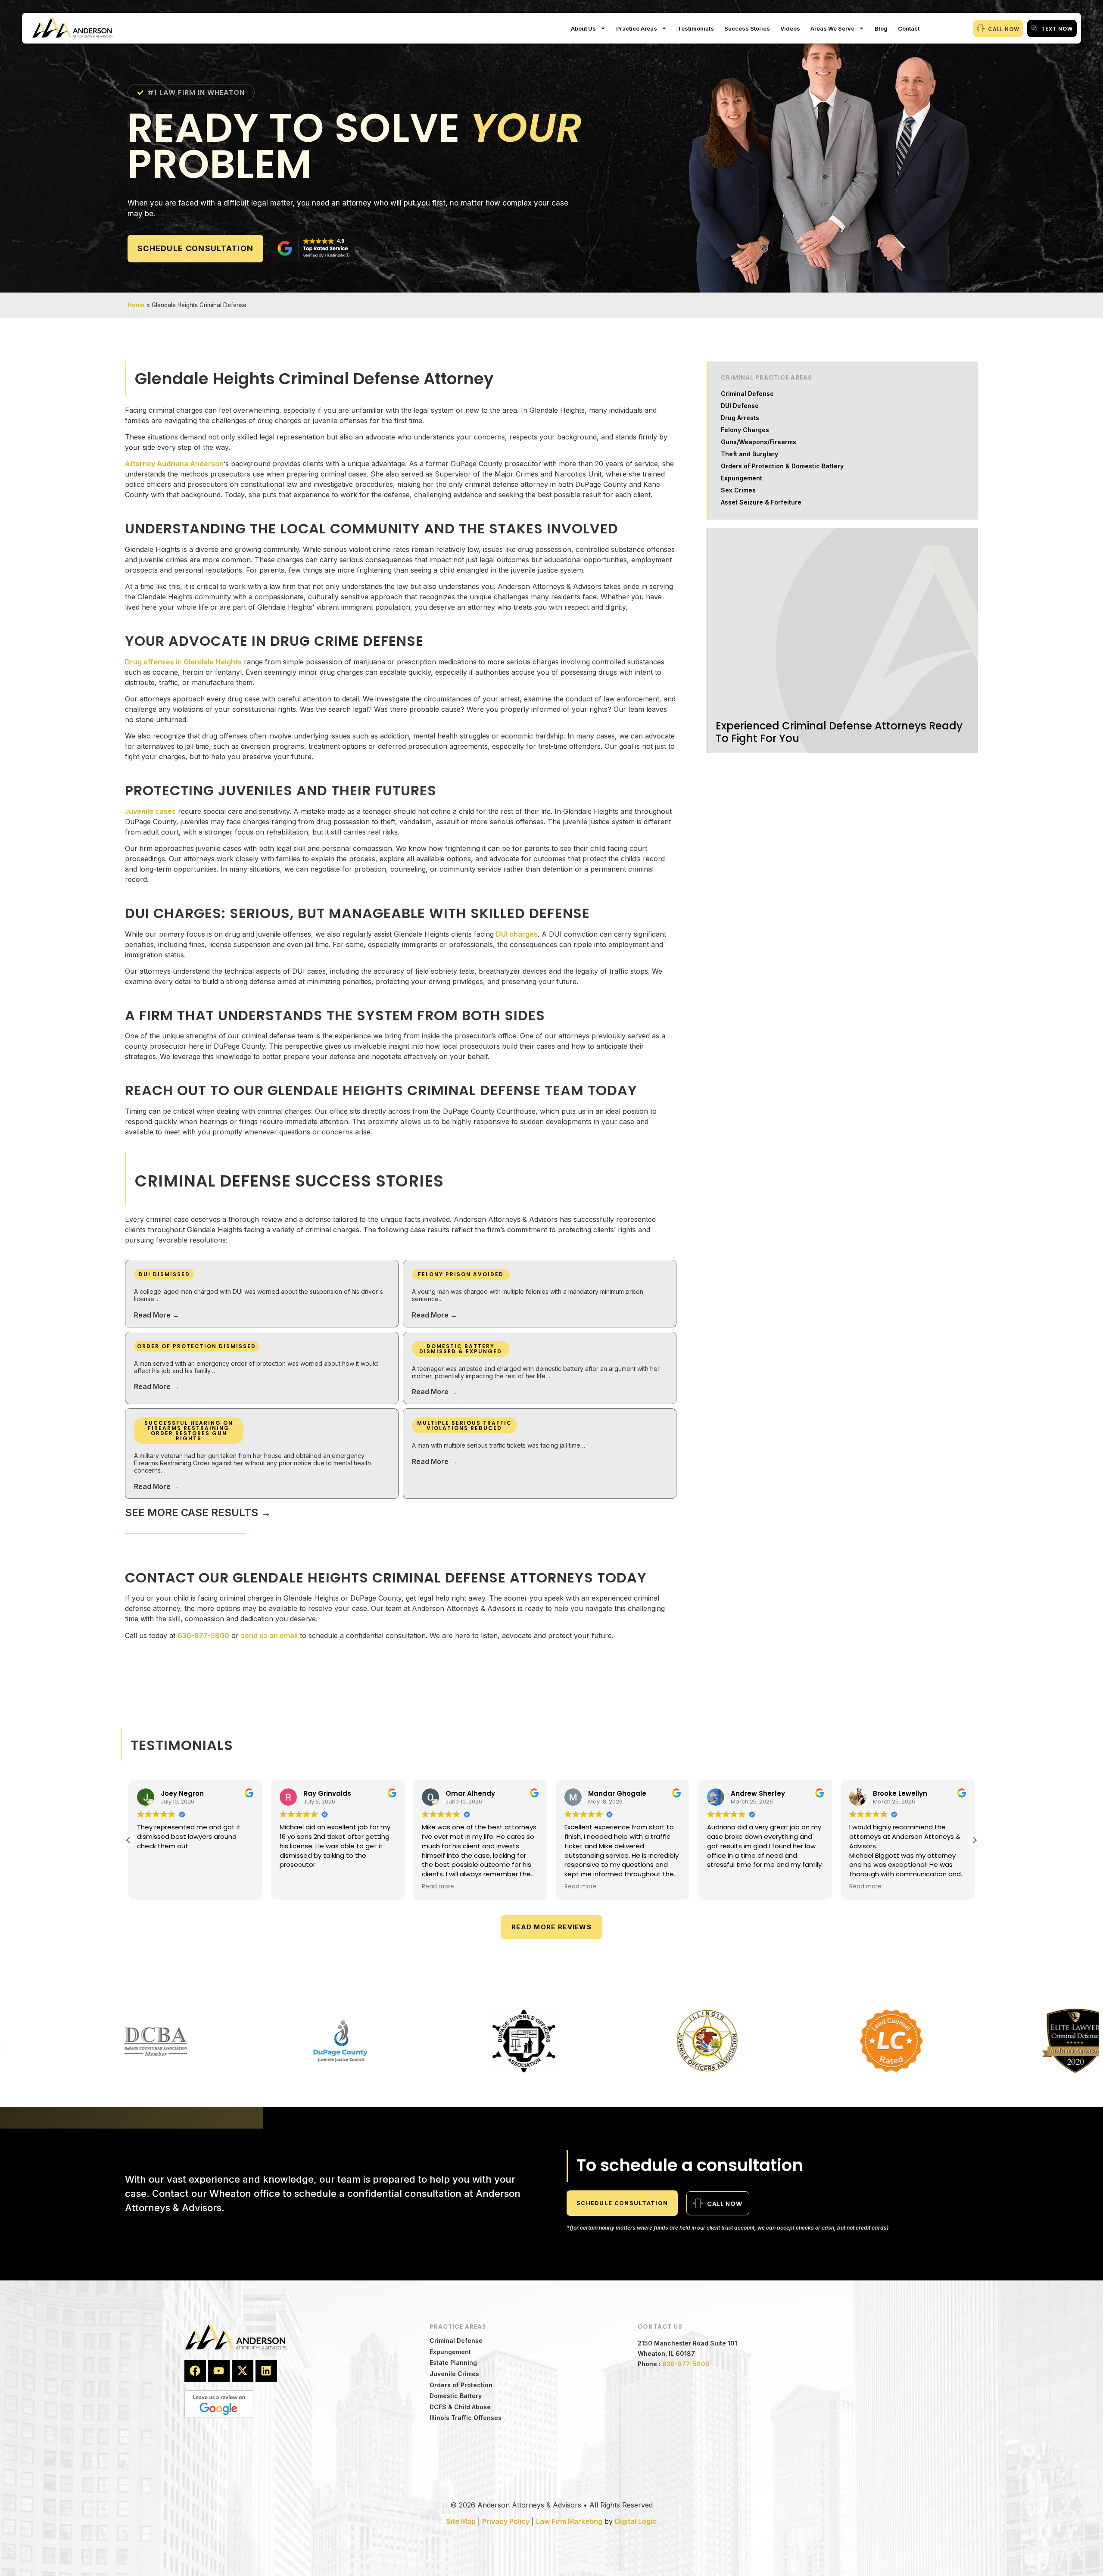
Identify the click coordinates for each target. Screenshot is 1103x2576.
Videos (790, 28)
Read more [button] (296, 1887)
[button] (975, 1840)
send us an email (269, 1635)
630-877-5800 (203, 1635)
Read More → (157, 1315)
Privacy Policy (506, 2521)
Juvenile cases (150, 811)
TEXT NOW (1057, 29)
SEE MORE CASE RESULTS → (198, 1512)
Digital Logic (636, 2521)
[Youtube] (219, 2371)
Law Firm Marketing (569, 2521)
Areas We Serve (832, 28)
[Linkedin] (266, 2371)
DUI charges (517, 934)
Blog (881, 28)
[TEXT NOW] (1034, 28)
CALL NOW (1004, 29)
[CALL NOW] (981, 28)
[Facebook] (195, 2371)
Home (136, 305)
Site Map (461, 2521)
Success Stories (747, 28)
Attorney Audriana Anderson (174, 464)
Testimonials (696, 28)
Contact (909, 28)
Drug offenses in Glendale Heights (183, 662)
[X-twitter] (243, 2371)
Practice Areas (637, 28)
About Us (583, 28)
